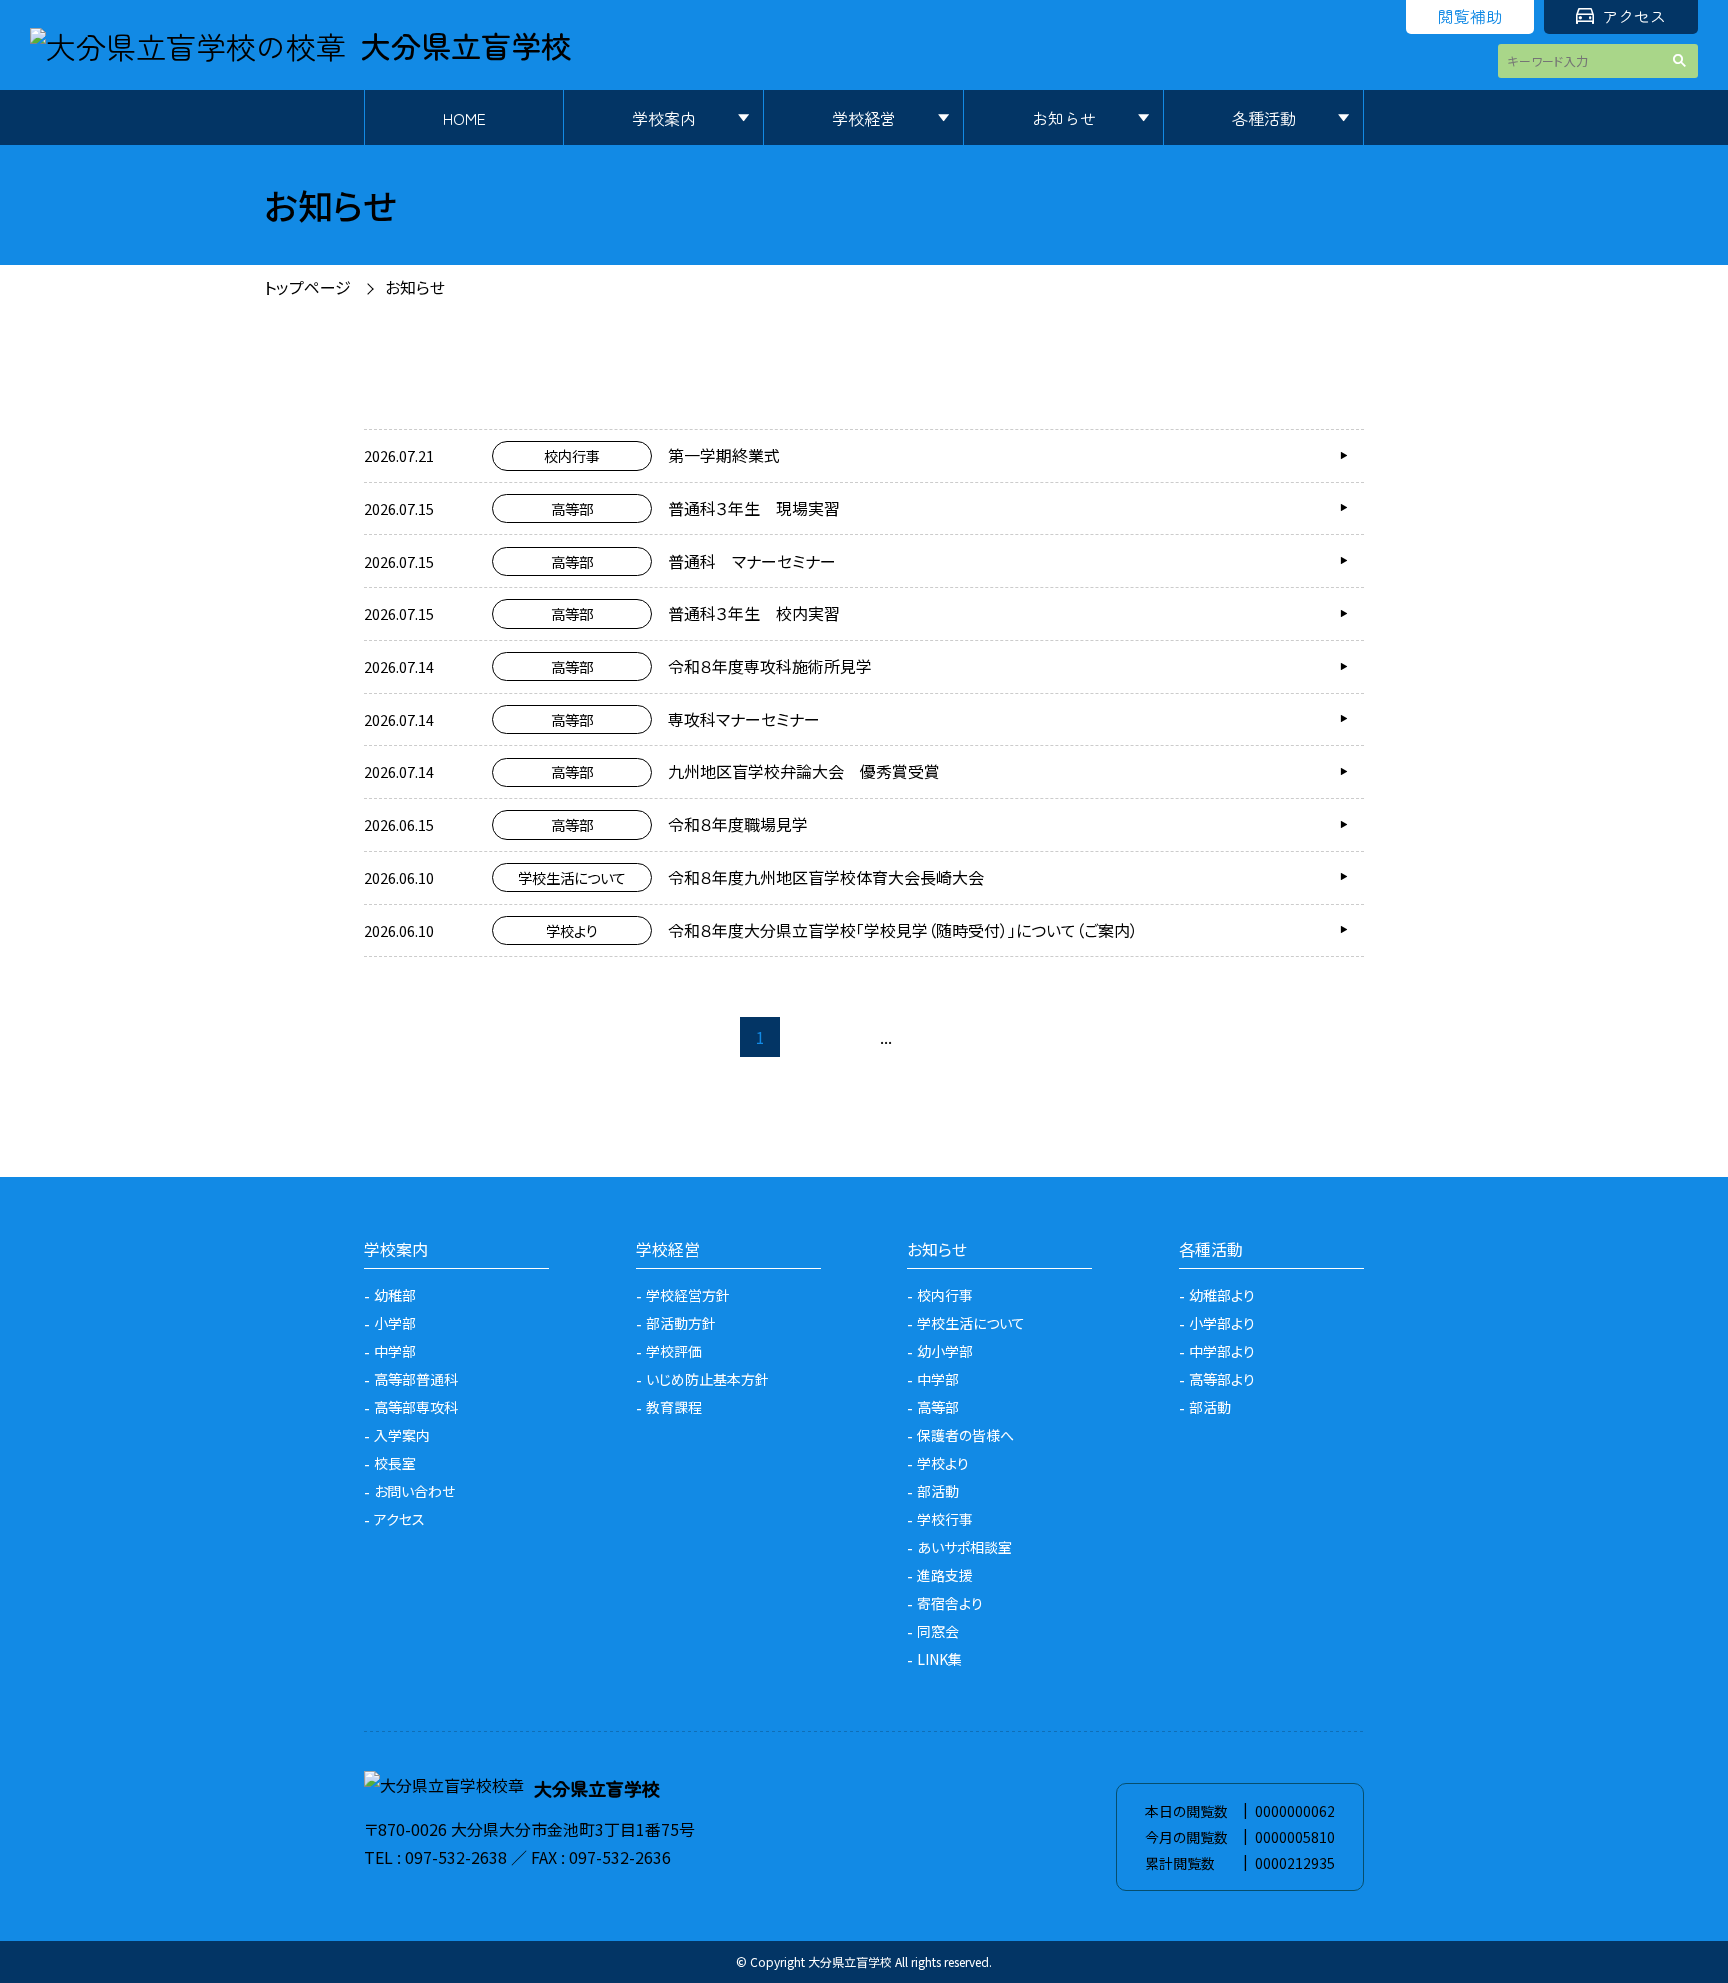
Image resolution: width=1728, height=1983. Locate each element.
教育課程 (674, 1407)
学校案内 (664, 118)
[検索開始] (1683, 61)
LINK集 (939, 1659)
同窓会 (938, 1631)
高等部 (938, 1407)
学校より (943, 1463)
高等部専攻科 (416, 1407)
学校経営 (864, 118)
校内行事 (945, 1295)
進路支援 (945, 1575)
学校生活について (971, 1323)
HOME (464, 118)
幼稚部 (395, 1295)
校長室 (395, 1463)
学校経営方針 (688, 1295)
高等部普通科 (416, 1379)
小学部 (395, 1323)
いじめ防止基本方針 (707, 1379)
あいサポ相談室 (964, 1547)
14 (926, 1037)
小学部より (1222, 1323)
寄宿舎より (950, 1603)
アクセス (1634, 16)
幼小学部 (945, 1351)
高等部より (1222, 1379)
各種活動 (1264, 118)
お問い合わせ (414, 1491)
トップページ (307, 287)
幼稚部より (1222, 1295)
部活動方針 (681, 1323)
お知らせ (1064, 118)
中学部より (1222, 1351)
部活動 (938, 1491)
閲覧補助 (1470, 16)
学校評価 (674, 1351)
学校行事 (945, 1519)
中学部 (395, 1351)
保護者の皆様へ (965, 1435)
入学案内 (402, 1435)
